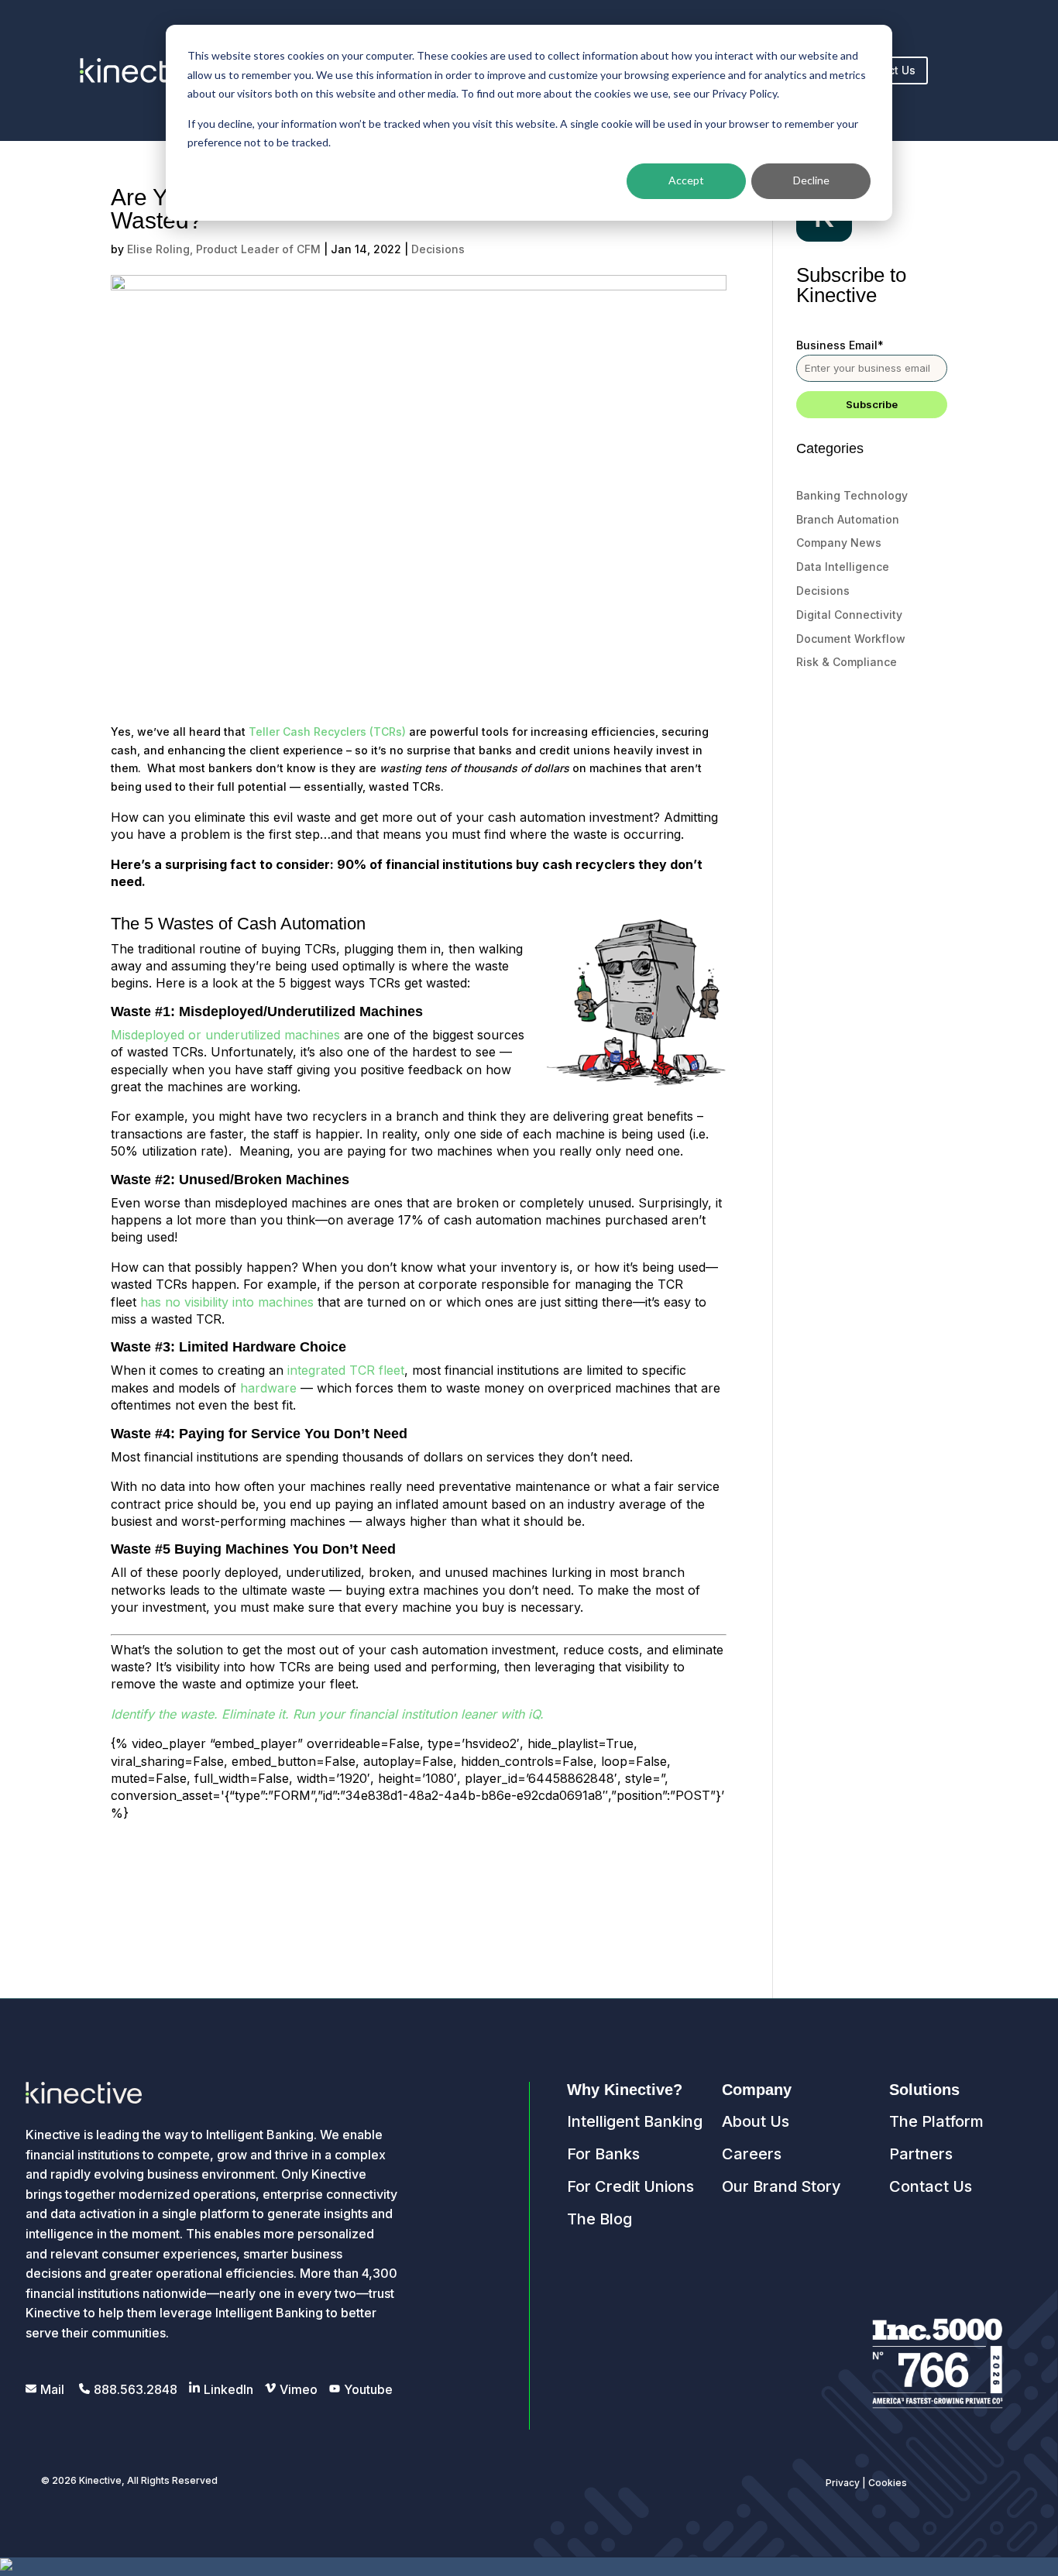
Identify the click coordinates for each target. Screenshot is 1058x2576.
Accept (686, 180)
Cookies (888, 2483)
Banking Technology (852, 495)
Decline (811, 180)
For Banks (603, 2154)
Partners (921, 2154)
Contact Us (931, 2186)
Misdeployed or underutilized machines (227, 1035)
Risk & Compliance (847, 662)
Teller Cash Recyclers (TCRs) (327, 732)
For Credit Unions (630, 2186)
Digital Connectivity (849, 615)
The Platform (936, 2121)
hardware (268, 1388)
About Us (756, 2121)
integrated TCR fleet (346, 1370)
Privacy (843, 2483)
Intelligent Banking (635, 2121)
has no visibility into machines (227, 1302)
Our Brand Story (781, 2186)
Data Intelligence (843, 567)
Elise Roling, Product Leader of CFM (224, 249)
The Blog (599, 2219)
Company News (839, 543)
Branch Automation (848, 519)
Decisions (438, 249)
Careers (752, 2154)
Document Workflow (851, 639)
